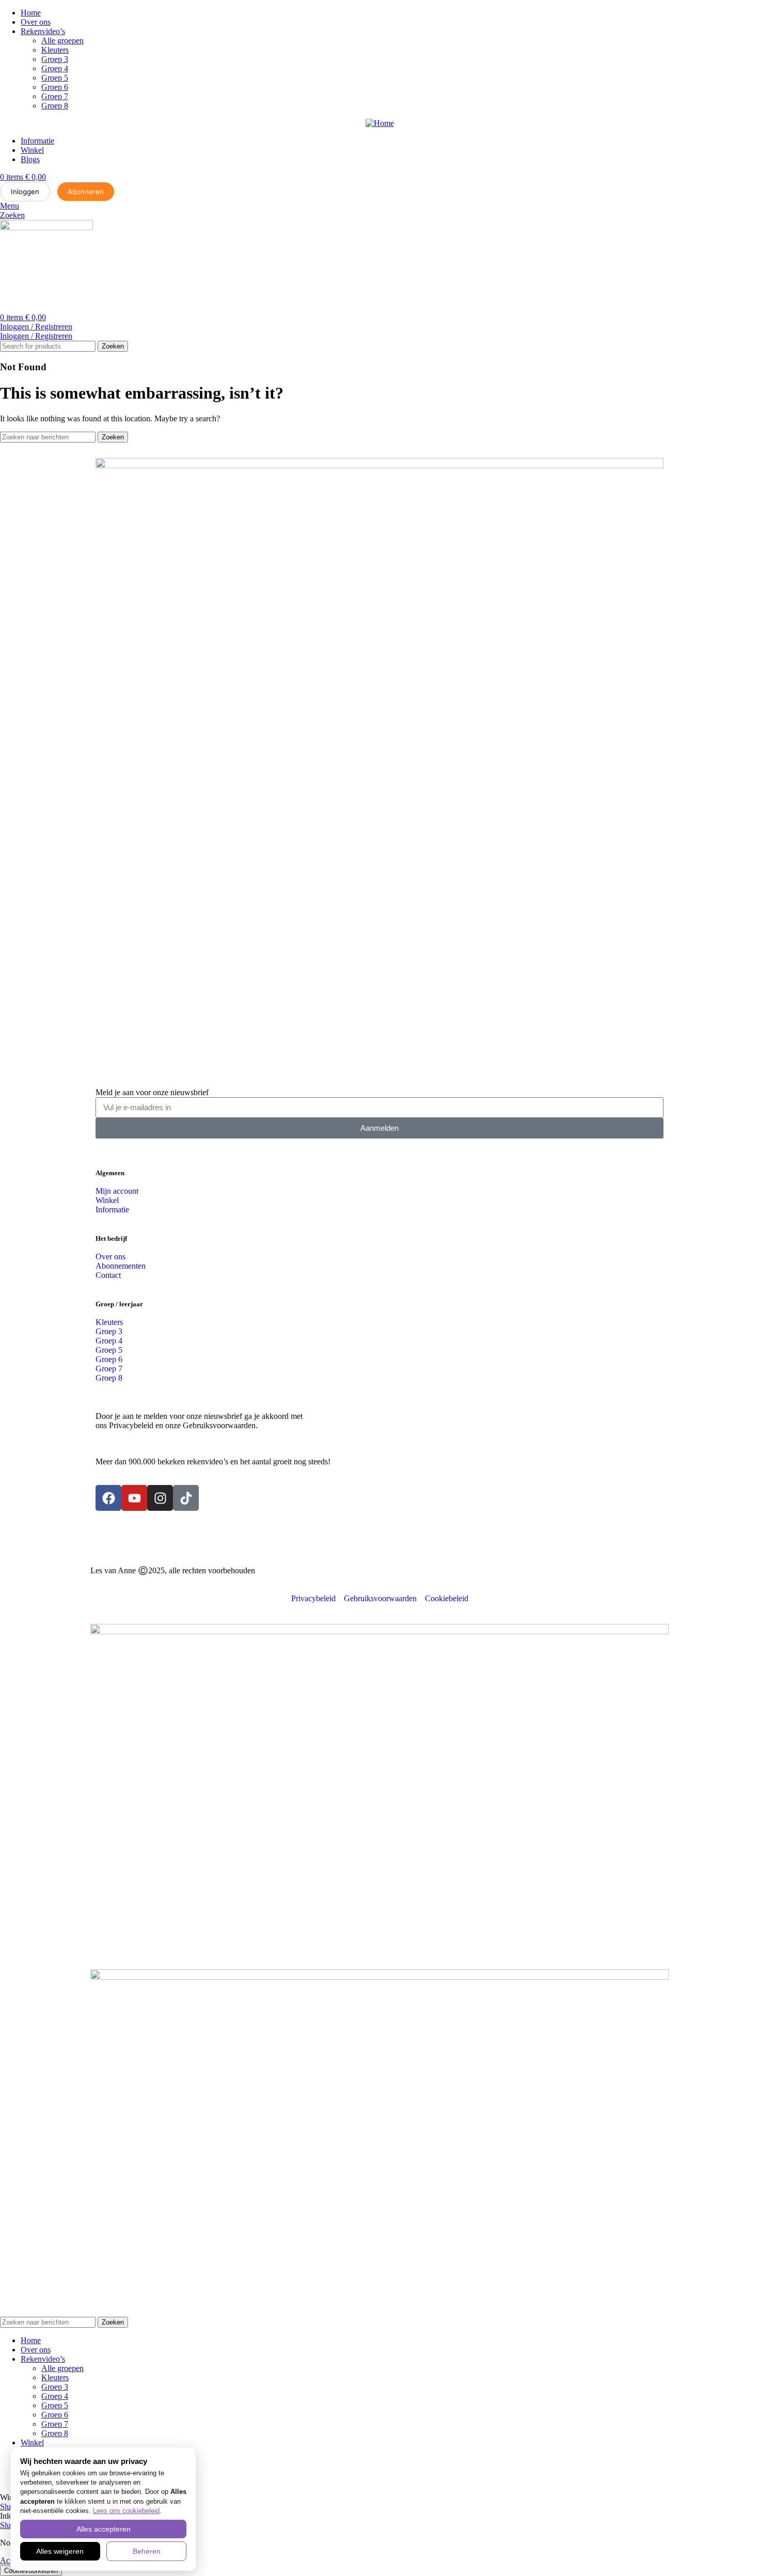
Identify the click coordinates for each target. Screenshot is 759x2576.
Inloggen (25, 192)
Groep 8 (55, 106)
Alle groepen (62, 41)
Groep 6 (55, 87)
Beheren (147, 2551)
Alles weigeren (60, 2551)
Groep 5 (55, 78)
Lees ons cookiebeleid (126, 2511)
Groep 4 (55, 68)
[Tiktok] (186, 1498)
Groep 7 (55, 96)
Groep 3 (55, 59)
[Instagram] (160, 1498)
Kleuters (55, 50)
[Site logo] (46, 227)
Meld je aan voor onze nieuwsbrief (152, 1092)
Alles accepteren (104, 2529)
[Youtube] (134, 1498)
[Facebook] (108, 1498)
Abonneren (86, 192)
